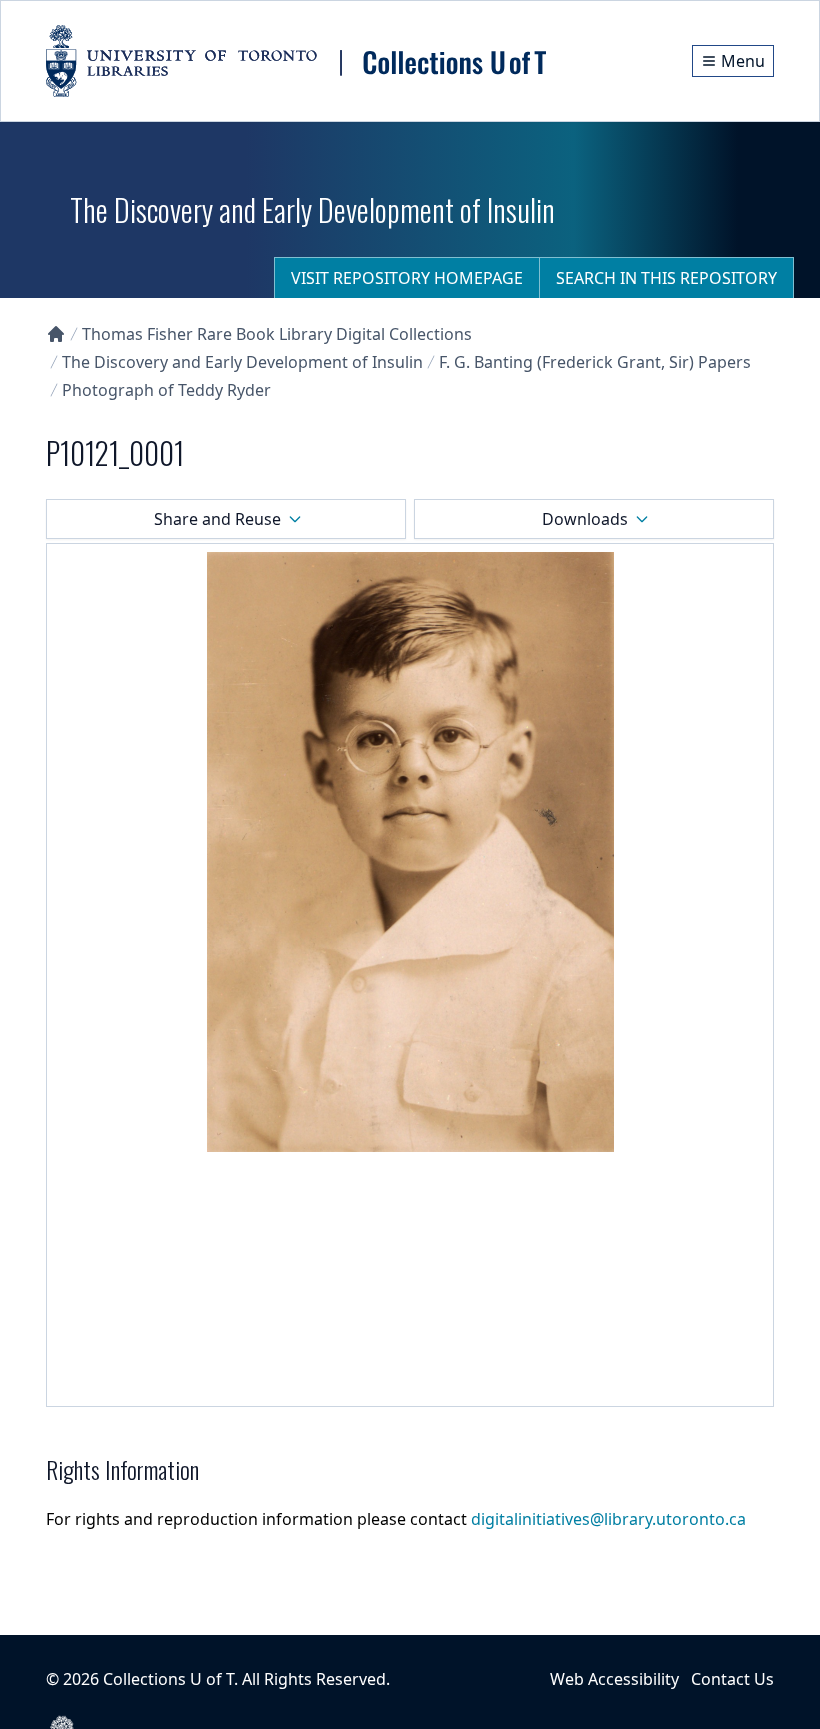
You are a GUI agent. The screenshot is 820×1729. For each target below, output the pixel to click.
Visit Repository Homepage (407, 278)
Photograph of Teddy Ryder (166, 390)
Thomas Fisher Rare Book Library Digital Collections (277, 334)
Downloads (585, 519)
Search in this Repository (666, 278)
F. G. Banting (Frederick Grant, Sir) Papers (595, 362)
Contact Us (732, 1679)
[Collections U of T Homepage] (56, 334)
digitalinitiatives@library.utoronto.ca (608, 1519)
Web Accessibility (614, 1679)
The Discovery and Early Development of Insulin (242, 362)
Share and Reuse (217, 519)
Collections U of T (168, 1679)
